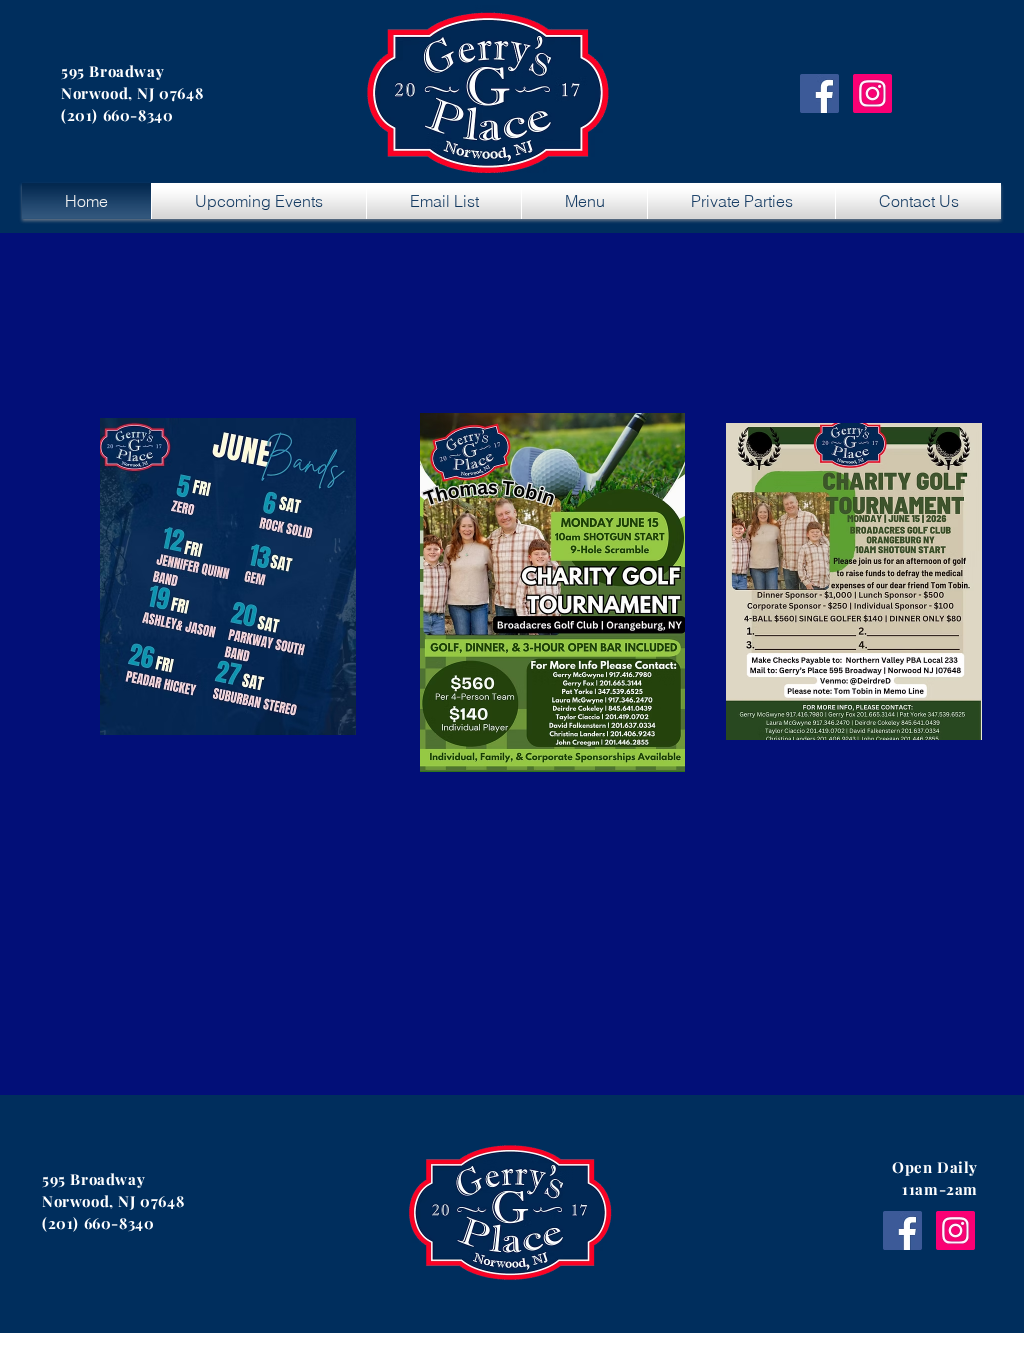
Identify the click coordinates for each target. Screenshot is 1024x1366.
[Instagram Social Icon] (872, 93)
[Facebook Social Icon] (819, 93)
